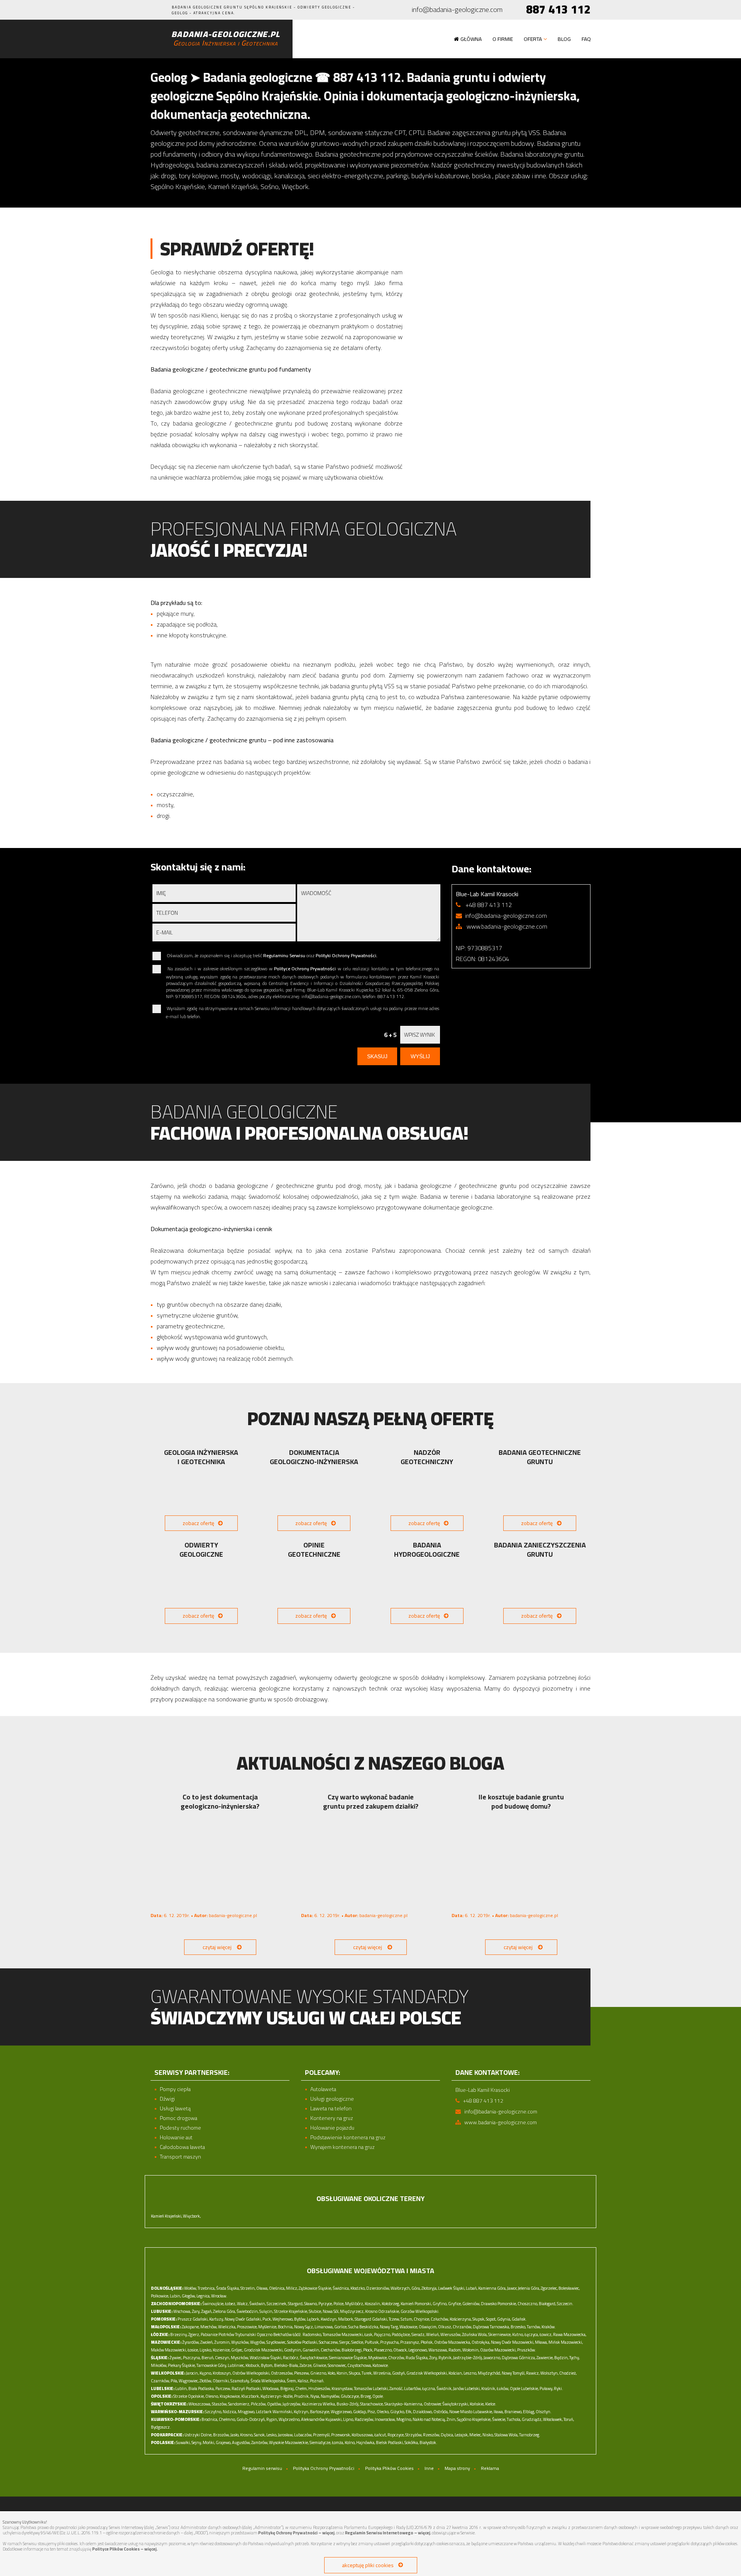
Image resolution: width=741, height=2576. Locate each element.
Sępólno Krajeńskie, (474, 2419)
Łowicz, (546, 2334)
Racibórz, (291, 2358)
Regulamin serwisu (262, 2468)
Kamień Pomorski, (416, 2304)
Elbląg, (529, 2412)
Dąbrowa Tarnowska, (491, 2327)
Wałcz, (243, 2304)
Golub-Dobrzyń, (251, 2419)
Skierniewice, (500, 2334)
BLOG (564, 39)
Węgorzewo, (342, 2412)
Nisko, (488, 2435)
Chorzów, (397, 2358)
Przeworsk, (341, 2435)
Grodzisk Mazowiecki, (264, 2350)
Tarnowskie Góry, (212, 2365)
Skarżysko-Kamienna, (404, 2404)
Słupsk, (479, 2319)
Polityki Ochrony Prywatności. (347, 955)
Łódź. (297, 2334)
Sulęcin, (266, 2311)
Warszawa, (438, 2350)
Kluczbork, (250, 2396)
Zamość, (396, 2389)
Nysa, (315, 2396)
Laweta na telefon (331, 2109)
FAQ (586, 39)
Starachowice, (372, 2404)
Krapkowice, (230, 2396)
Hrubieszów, (320, 2389)
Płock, (368, 2350)
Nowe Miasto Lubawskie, (471, 2412)
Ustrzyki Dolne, (198, 2435)
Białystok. (428, 2443)
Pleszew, (302, 2373)
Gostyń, (399, 2373)
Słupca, (355, 2373)
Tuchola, (514, 2419)
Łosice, (193, 2350)
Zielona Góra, (224, 2311)
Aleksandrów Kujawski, (322, 2419)
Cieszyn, (222, 2358)
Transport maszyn (180, 2157)
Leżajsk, (462, 2435)
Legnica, (203, 2296)
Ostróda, (441, 2412)
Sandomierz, (239, 2404)
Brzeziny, (179, 2334)
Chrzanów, (462, 2327)
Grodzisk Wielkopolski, (427, 2373)
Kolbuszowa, (363, 2435)
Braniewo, (513, 2412)
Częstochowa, (360, 2365)
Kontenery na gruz (332, 2118)
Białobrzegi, (352, 2350)
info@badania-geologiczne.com (457, 10)
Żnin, (451, 2419)
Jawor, (512, 2288)
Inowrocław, (385, 2419)
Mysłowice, (378, 2358)
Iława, (499, 2412)
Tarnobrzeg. (530, 2435)
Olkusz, (445, 2327)
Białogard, (547, 2304)
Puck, (267, 2319)
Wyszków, (240, 2342)
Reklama (490, 2468)
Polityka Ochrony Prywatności (324, 2468)
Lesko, (272, 2435)
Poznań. (317, 2381)
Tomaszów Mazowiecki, (343, 2334)
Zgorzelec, (549, 2288)
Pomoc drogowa (178, 2118)
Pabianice (209, 2334)
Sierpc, (345, 2342)
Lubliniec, (236, 2365)
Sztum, (407, 2319)
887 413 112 (558, 9)
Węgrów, (258, 2342)
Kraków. (549, 2327)
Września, (382, 2373)
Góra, (416, 2288)
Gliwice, (320, 2365)
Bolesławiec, (569, 2288)
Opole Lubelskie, (524, 2389)
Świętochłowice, (314, 2358)
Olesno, (212, 2396)
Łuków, (503, 2389)
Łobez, (231, 2304)
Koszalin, (373, 2304)
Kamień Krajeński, (167, 2216)
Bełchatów (283, 2334)
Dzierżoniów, (378, 2288)
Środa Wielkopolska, (268, 2381)
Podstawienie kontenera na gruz (348, 2138)
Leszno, (470, 2373)
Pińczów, (259, 2404)
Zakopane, (191, 2327)
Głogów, (189, 2296)
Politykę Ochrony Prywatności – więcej (296, 2533)
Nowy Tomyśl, (513, 2373)
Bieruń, (208, 2358)
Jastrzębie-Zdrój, (468, 2358)
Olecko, (383, 2412)
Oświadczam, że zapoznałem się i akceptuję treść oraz (272, 956)
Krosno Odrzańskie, (382, 2311)
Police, (339, 2304)
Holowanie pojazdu (332, 2128)
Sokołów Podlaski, (303, 2342)
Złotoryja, (429, 2288)
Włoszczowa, (200, 2404)
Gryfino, (440, 2304)
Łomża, (338, 2443)
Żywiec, (176, 2358)
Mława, (541, 2342)
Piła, (174, 2381)
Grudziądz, (532, 2419)
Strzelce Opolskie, (189, 2396)
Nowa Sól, (331, 2311)
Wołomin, (471, 2350)
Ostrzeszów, (282, 2373)
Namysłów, (330, 2396)
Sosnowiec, (337, 2365)
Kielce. (491, 2404)
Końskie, (477, 2404)
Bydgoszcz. (161, 2427)
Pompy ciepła (175, 2089)
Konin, (342, 2373)
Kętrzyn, (301, 2412)
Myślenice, (268, 2327)
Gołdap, (360, 2412)
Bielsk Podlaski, (390, 2443)
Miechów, (209, 2327)
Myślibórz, (354, 2304)
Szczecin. (565, 2304)
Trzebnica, (206, 2288)
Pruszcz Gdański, (193, 2319)
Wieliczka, (227, 2327)
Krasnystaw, (342, 2389)
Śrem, (292, 2381)
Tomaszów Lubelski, (371, 2389)
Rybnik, (445, 2358)
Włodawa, (271, 2389)
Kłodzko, (358, 2288)
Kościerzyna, (461, 2319)
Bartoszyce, (320, 2412)
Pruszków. (527, 2350)
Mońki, (209, 2443)
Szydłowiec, (276, 2342)
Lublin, (181, 2389)
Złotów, (206, 2381)
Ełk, (409, 2412)
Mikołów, (159, 2365)
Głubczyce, (350, 2396)
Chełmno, (227, 2419)
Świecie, (499, 2419)
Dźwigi (167, 2099)
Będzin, (561, 2358)
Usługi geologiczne (332, 2099)
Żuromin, (222, 2342)
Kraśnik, (489, 2389)
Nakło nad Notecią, (429, 2419)
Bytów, (300, 2319)
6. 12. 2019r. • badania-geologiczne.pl (204, 1915)
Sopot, (491, 2319)
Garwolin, (311, 2350)
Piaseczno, (383, 2350)
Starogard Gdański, (371, 2319)
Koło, (332, 2373)
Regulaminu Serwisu (284, 955)
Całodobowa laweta (182, 2147)
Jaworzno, (492, 2358)
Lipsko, (206, 2350)
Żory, (433, 2358)
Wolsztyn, (549, 2373)
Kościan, (456, 2373)
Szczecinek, (277, 2304)
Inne (429, 2468)
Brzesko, (518, 2327)
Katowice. (381, 2365)
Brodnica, (210, 2419)
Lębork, (313, 2319)
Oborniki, (221, 2381)
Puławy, (546, 2389)
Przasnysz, (410, 2342)
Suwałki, (183, 2443)
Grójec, (237, 2350)
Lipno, (349, 2419)
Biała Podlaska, (201, 2389)
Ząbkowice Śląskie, (315, 2288)
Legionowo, (418, 2350)
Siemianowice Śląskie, (348, 2358)
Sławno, (311, 2304)
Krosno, (247, 2435)
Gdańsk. (519, 2319)
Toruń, (569, 2419)
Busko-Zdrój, (348, 2404)
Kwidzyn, (329, 2319)
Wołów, (190, 2288)
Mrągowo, (246, 2412)
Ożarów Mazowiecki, (498, 2350)
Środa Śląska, (228, 2288)
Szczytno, (213, 2412)
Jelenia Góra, (529, 2288)
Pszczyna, (192, 2358)
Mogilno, (404, 2419)
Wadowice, (409, 2327)
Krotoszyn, (222, 2373)
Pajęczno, (382, 2334)
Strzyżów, (414, 2435)
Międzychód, (489, 2373)
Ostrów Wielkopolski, (251, 2373)
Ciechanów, (331, 2350)
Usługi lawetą (175, 2109)
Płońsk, (427, 2342)
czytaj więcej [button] (217, 1947)
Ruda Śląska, (417, 2358)
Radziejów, (364, 2419)
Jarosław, (286, 2435)
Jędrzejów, (292, 2404)
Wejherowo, (283, 2319)
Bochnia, (286, 2327)
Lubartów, (413, 2389)
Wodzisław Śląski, (266, 2358)
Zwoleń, (207, 2342)
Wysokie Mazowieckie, (289, 2443)
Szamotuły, (240, 2381)
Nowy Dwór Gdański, (243, 2319)
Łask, (369, 2334)
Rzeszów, (431, 2435)
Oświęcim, (428, 2327)
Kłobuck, (253, 2365)
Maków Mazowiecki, (169, 2350)
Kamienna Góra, (492, 2288)
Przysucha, (390, 2342)
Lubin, (175, 2296)
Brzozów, (221, 2435)
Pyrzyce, (326, 2304)
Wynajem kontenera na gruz (343, 2147)
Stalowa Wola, (506, 2435)
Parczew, (223, 2389)
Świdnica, (341, 2288)
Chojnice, (422, 2319)
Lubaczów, (303, 2435)
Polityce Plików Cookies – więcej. (125, 2549)
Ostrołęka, (481, 2342)
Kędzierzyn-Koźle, (277, 2396)
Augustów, (241, 2443)
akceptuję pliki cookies (368, 2565)
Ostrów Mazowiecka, (453, 2342)
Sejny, (197, 2443)
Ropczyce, (396, 2435)
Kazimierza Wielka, (319, 2404)
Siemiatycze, (320, 2443)
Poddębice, (401, 2334)
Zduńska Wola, (475, 2334)
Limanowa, (324, 2327)
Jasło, (235, 2435)
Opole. (378, 2396)
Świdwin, (258, 2304)
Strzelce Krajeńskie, (291, 2311)
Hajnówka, (366, 2443)
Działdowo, (423, 2412)
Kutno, (518, 2334)
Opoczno (265, 2334)
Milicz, (292, 2288)
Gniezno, (319, 2373)
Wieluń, (433, 2334)
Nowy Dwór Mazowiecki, (513, 2342)
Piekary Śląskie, (182, 2365)
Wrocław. (219, 2296)
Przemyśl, (322, 2435)
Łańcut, (381, 2435)
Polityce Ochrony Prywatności (305, 969)
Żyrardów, (191, 2342)
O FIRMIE (503, 39)
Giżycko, (398, 2412)
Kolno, (350, 2443)
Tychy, (574, 2358)
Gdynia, (504, 2319)
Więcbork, (192, 2216)
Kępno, (206, 2373)
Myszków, (240, 2358)
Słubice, (315, 2311)
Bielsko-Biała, (286, 2365)
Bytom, (267, 2365)
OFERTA (533, 39)
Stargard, (296, 2304)
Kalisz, (303, 2381)
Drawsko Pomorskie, (499, 2304)
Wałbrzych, (401, 2288)
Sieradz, (418, 2334)
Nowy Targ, (389, 2327)
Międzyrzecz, (352, 2311)
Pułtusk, (372, 2342)
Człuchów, (440, 2319)
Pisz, (372, 2412)
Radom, (455, 2350)
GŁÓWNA (471, 39)
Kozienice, (222, 2350)
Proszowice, (247, 2327)
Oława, (262, 2288)
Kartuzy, (217, 2319)
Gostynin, (293, 2350)
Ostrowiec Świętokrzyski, (446, 2404)
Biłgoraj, (287, 2389)
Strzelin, (248, 2288)
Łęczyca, (532, 2334)
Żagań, (207, 2311)
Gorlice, (341, 2327)
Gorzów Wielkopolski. (420, 2311)
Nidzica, (230, 2412)
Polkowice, (160, 2296)
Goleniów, (471, 2304)
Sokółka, (412, 2443)
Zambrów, (260, 2443)
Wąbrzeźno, (289, 2419)
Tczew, (394, 2319)
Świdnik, (444, 2389)
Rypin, (272, 2419)
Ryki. (558, 2389)
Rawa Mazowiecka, (570, 2334)
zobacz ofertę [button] (198, 1523)
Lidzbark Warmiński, (274, 2412)
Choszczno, (528, 2304)
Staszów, (220, 2404)
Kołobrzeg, (391, 2304)
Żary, (196, 2311)
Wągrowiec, (189, 2381)
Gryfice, (455, 2304)
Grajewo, (223, 2443)
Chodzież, (568, 2373)
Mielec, (475, 2435)
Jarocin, (192, 2373)
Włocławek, (553, 2419)
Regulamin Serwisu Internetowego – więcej (388, 2533)
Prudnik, (302, 2396)
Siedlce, (358, 2342)
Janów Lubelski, (467, 2389)
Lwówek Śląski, (452, 2288)
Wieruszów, (451, 2334)
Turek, (367, 2373)
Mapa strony (457, 2468)
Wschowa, (182, 2311)
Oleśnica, (277, 2288)
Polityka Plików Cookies (389, 2468)
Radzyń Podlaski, (247, 2389)
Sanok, (260, 2435)
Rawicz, (533, 2373)
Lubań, (472, 2288)
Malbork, (346, 2319)
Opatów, (274, 2404)
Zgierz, (194, 2334)
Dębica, (447, 2435)
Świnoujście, (213, 2304)
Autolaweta (323, 2089)
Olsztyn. (544, 2412)
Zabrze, (306, 2365)
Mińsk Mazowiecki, (566, 2342)
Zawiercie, (545, 2358)
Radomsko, (312, 2334)
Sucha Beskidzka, (364, 2327)
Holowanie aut (176, 2138)
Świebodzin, (248, 2311)
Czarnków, (160, 2381)
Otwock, (400, 2350)
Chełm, (301, 2389)
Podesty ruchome (180, 2128)
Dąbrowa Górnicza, (519, 2358)
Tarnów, (534, 2327)
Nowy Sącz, (304, 2327)
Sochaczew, (329, 2342)
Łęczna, (429, 2389)
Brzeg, (366, 2396)
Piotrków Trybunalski (237, 2334)
